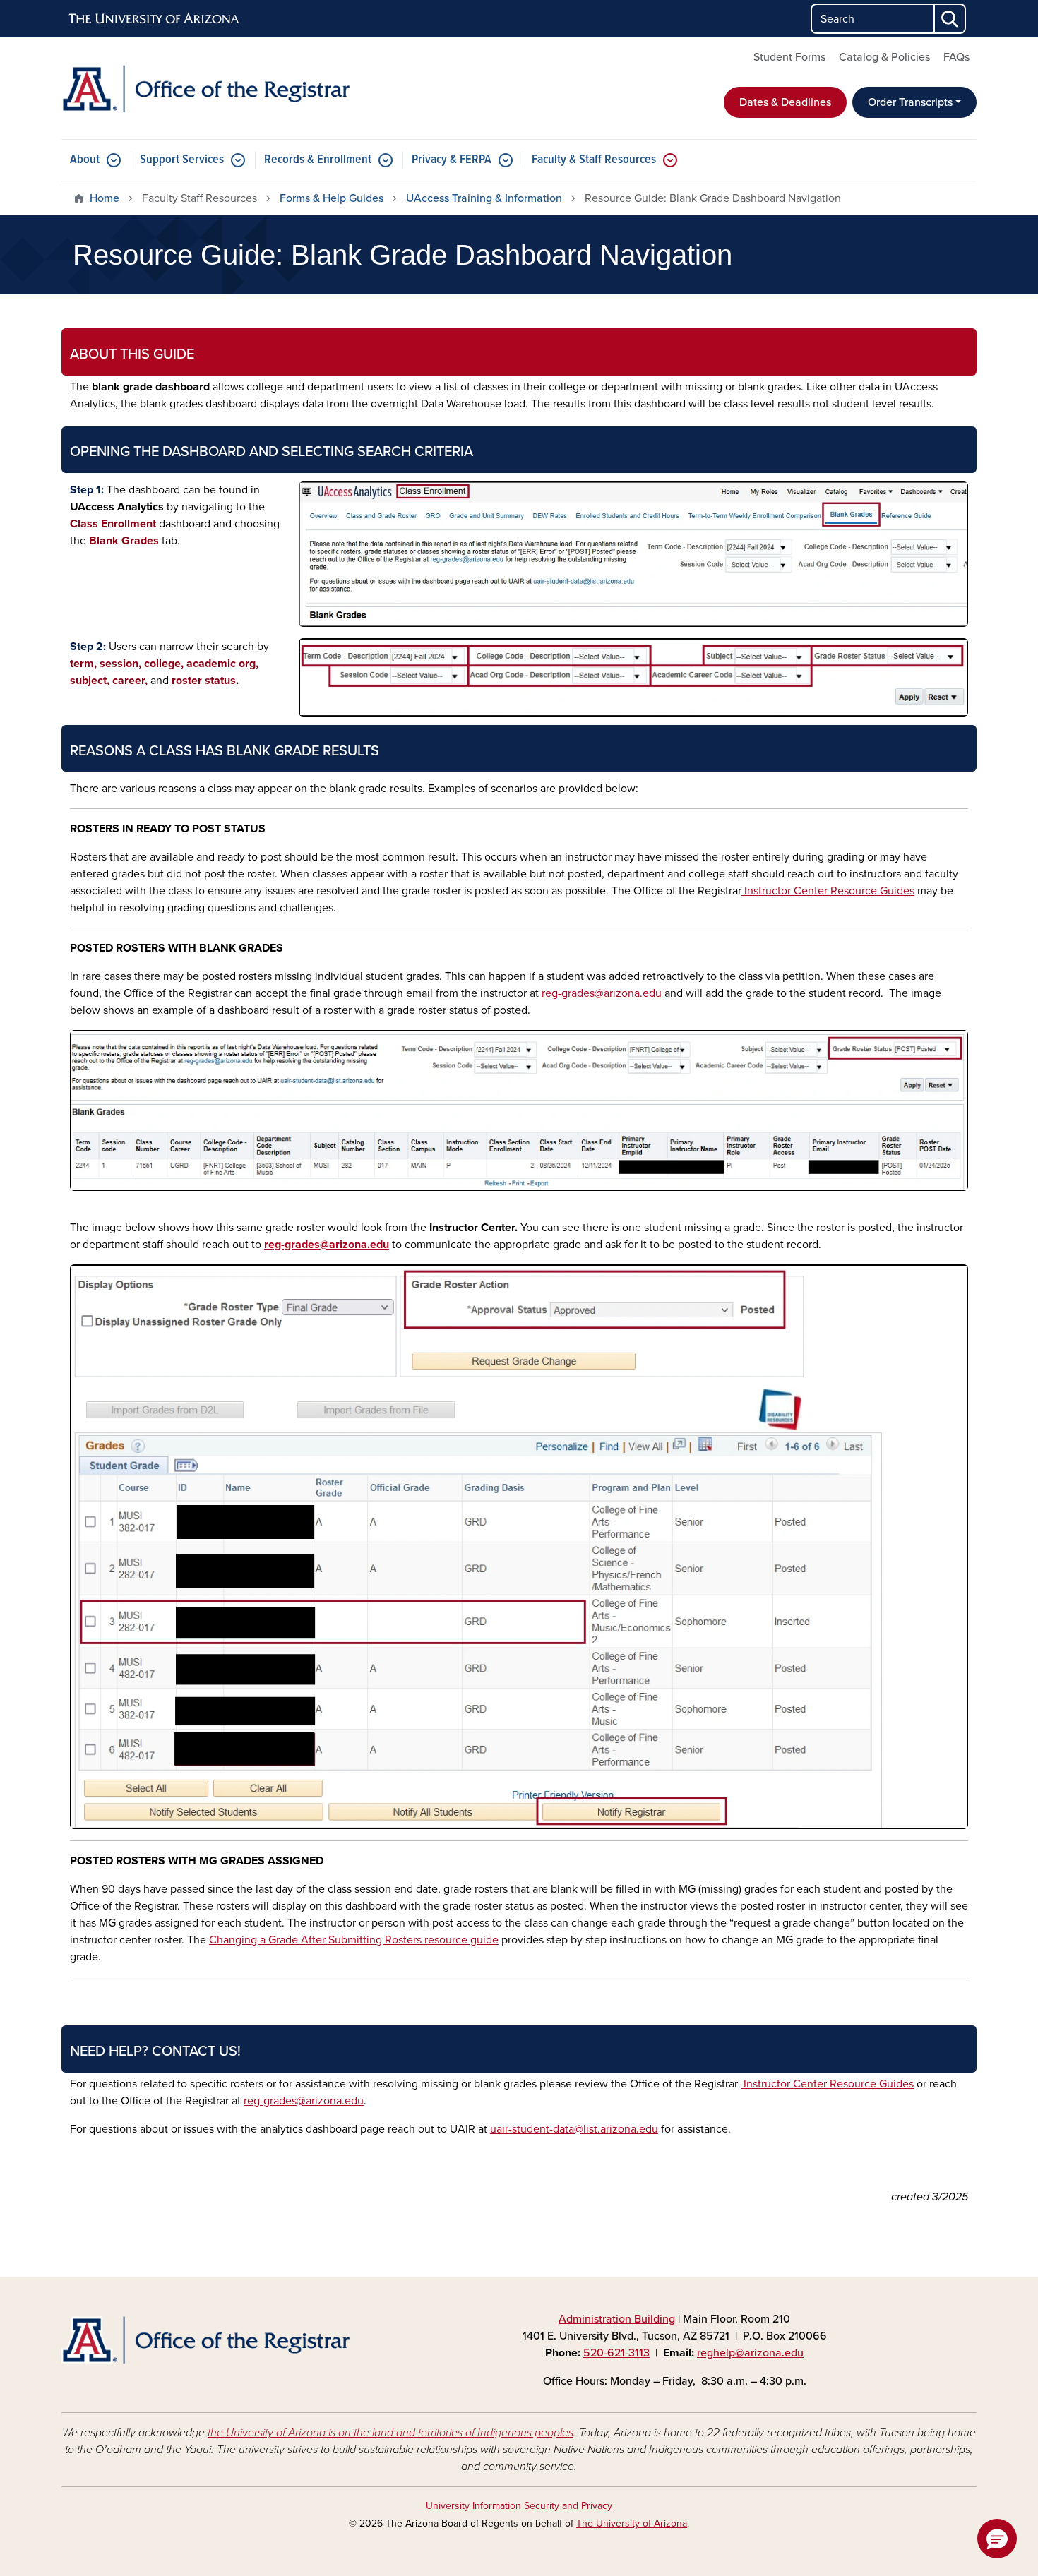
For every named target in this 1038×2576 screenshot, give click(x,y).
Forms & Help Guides (332, 198)
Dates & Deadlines (785, 102)
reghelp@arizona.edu (750, 2353)
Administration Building (617, 2319)
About (85, 160)
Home (105, 198)
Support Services (182, 160)
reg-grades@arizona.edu (602, 993)
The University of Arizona (632, 2523)
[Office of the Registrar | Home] (208, 88)
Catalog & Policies (884, 57)
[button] (997, 2539)
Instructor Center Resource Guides (828, 891)
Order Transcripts (910, 102)
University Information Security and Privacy (519, 2506)
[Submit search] (950, 19)
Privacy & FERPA (452, 160)
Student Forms (789, 57)
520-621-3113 (616, 2353)
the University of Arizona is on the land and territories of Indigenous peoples (390, 2433)
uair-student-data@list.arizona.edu (574, 2129)
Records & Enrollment (318, 160)
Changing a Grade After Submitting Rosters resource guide (354, 1940)
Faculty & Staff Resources (594, 160)
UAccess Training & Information (484, 198)
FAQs (956, 57)
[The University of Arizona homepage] (155, 19)
